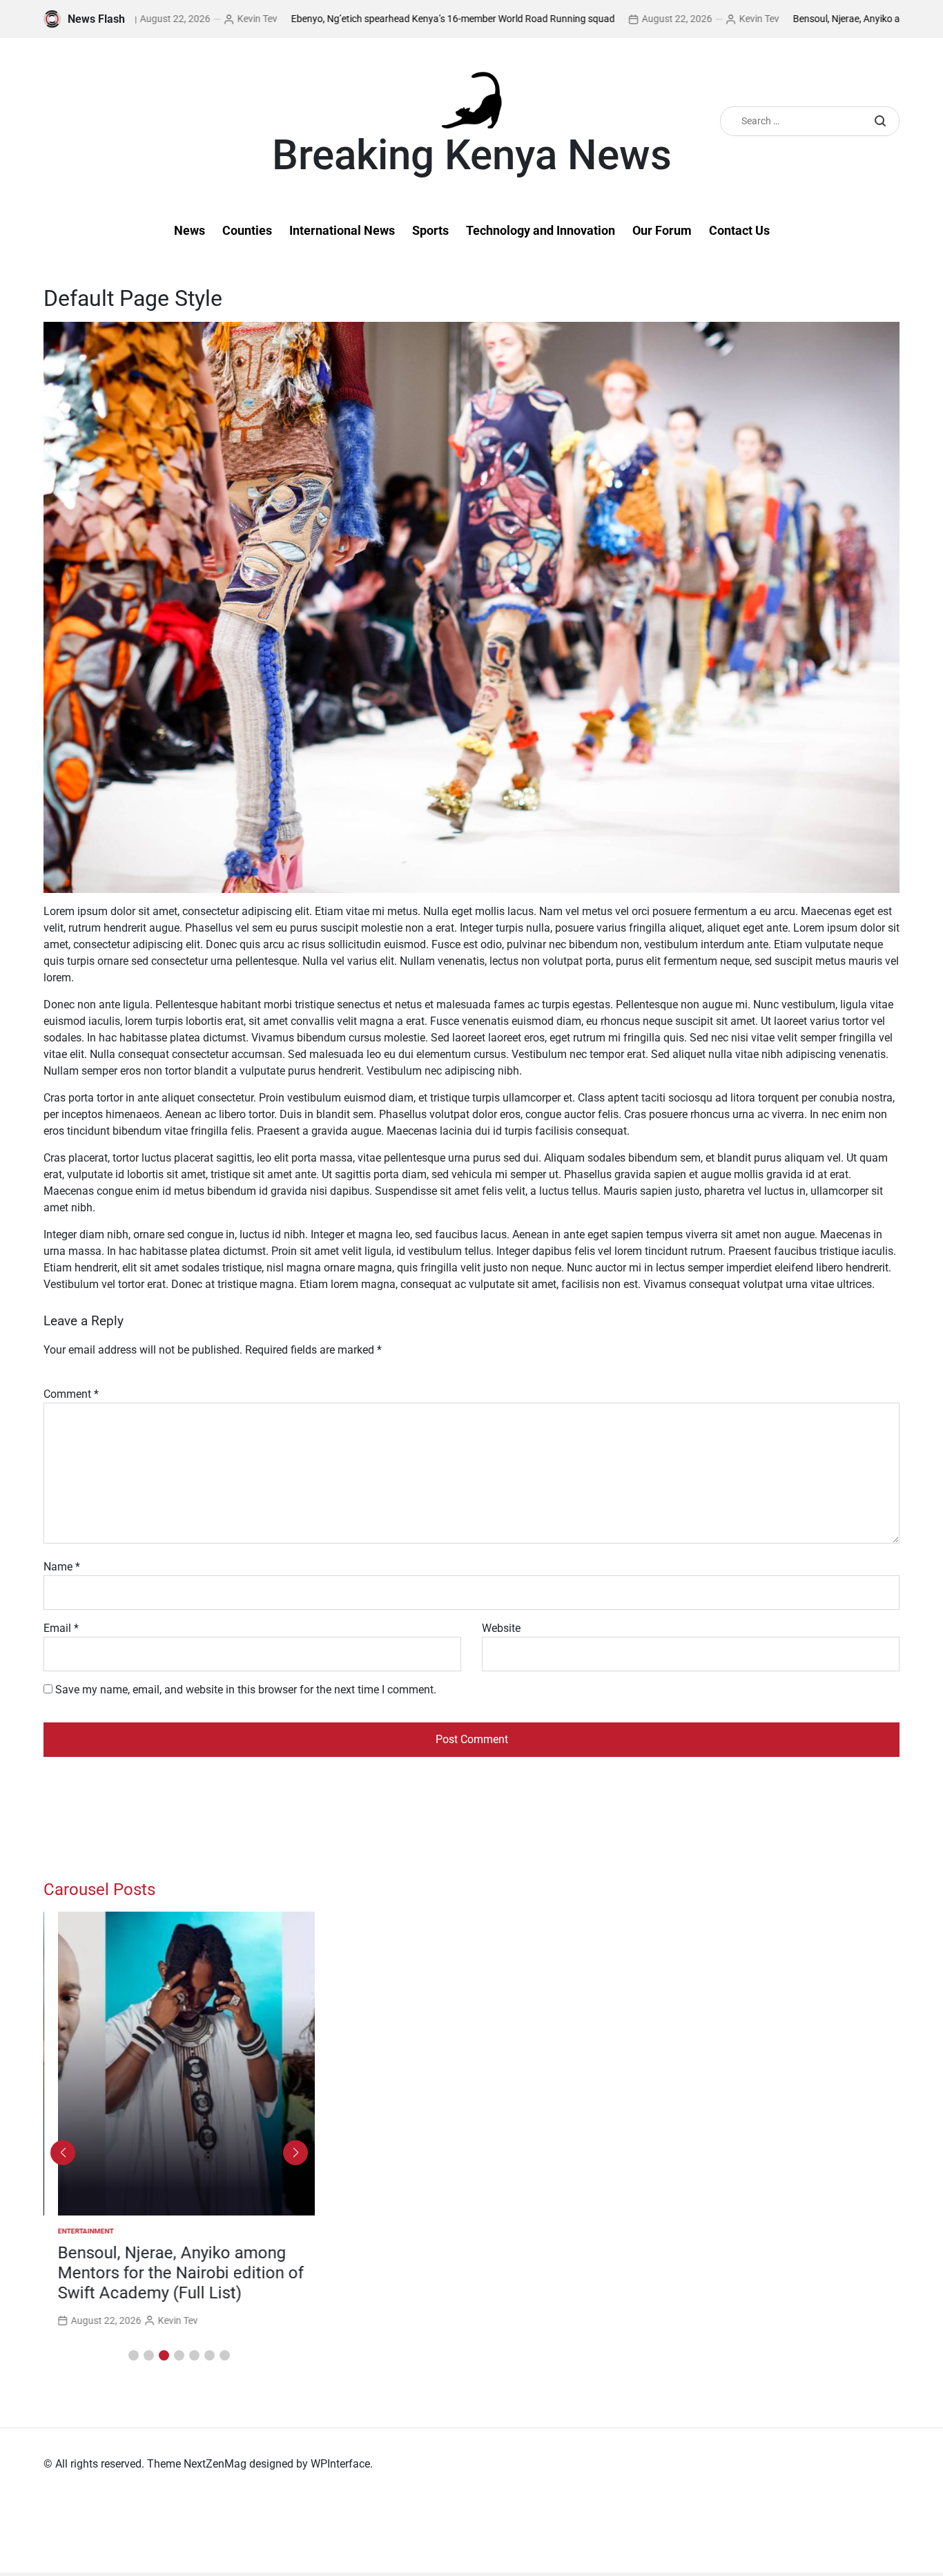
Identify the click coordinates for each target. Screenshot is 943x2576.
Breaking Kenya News (472, 155)
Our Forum (662, 230)
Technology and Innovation (541, 230)
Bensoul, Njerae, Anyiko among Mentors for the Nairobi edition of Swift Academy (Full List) (166, 2273)
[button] (134, 2355)
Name (62, 1567)
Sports (430, 230)
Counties (247, 230)
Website (501, 1628)
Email (61, 1628)
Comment (71, 1394)
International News (342, 230)
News (189, 230)
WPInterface (340, 2464)
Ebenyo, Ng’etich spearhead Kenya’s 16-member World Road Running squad (390, 19)
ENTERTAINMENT (71, 2231)
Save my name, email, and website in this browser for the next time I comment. (246, 1690)
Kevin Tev (194, 19)
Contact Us (739, 230)
